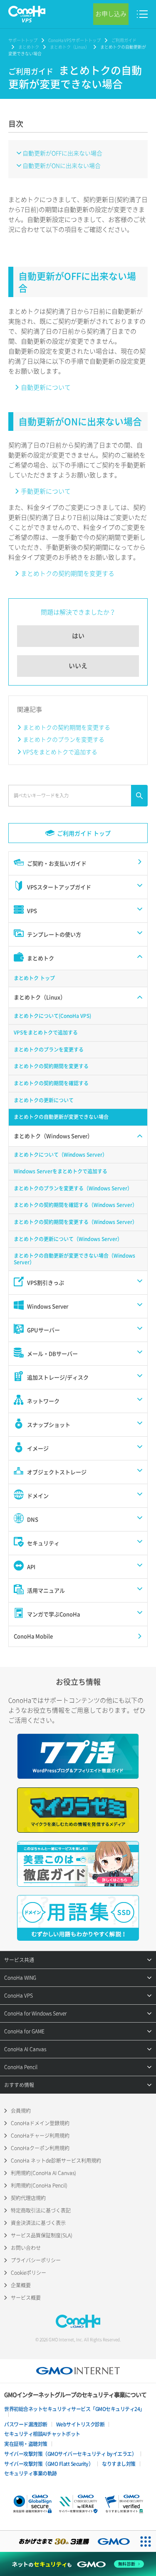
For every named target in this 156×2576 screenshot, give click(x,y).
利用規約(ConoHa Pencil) (39, 2185)
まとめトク (29, 47)
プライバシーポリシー (36, 2260)
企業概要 (21, 2285)
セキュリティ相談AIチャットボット (42, 2434)
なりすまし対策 (119, 2464)
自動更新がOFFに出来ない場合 (62, 153)
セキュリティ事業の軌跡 (31, 2473)
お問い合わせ (26, 2248)
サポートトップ (23, 40)
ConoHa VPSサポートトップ (74, 40)
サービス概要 (26, 2298)
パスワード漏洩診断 (26, 2424)
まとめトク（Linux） (70, 47)
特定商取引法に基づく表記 (41, 2210)
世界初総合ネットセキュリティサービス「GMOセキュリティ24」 (74, 2409)
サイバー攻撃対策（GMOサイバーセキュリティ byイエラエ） (70, 2454)
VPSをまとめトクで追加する (60, 752)
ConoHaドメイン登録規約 (40, 2123)
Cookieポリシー (28, 2273)
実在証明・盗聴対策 (26, 2444)
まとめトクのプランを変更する (64, 739)
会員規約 (21, 2111)
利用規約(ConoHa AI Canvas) (43, 2173)
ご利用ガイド (124, 40)
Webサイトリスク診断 (80, 2424)
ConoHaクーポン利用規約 (40, 2148)
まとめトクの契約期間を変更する (68, 573)
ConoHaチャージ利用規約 (40, 2136)
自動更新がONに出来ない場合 (62, 165)
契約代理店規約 (28, 2198)
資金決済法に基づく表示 (38, 2223)
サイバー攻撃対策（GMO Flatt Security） (49, 2464)
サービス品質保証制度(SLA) (42, 2235)
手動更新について (46, 491)
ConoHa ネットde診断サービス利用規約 (56, 2161)
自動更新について (46, 387)
